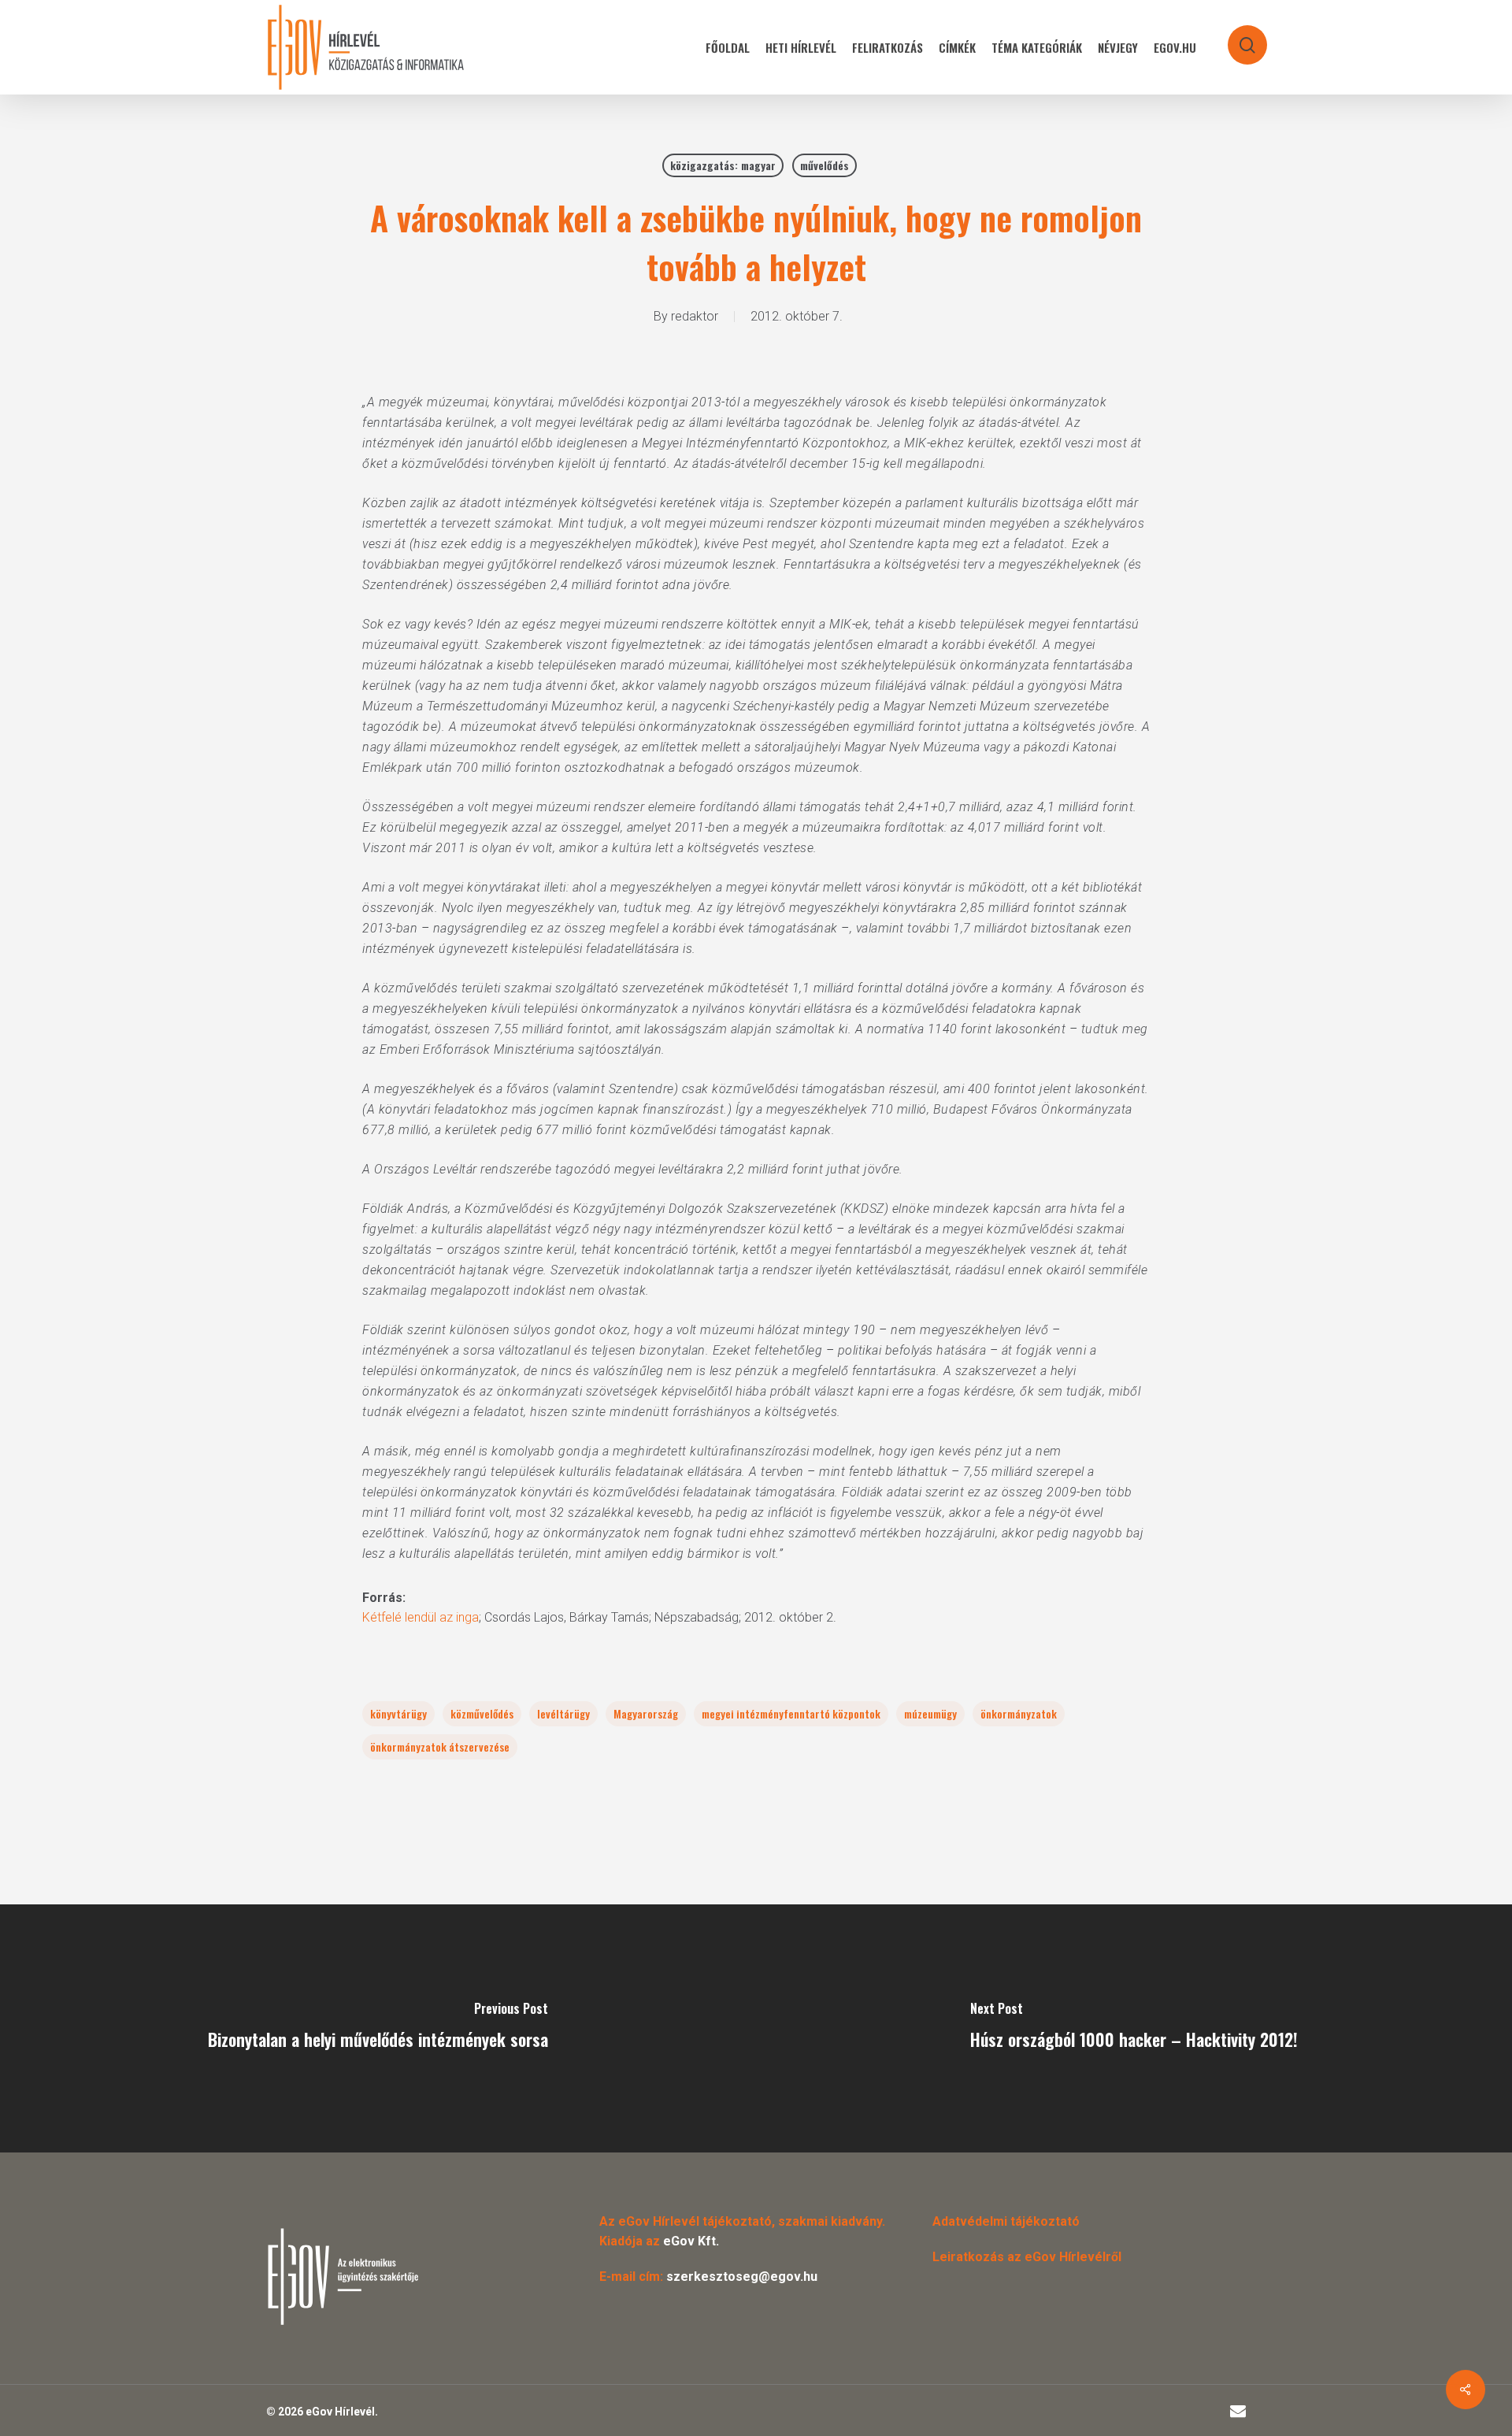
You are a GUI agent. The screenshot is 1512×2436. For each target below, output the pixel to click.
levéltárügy (563, 1713)
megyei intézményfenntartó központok (791, 1713)
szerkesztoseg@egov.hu (742, 2277)
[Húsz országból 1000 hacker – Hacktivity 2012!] (1134, 2028)
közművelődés (482, 1713)
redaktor (695, 316)
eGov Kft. (691, 2241)
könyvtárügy (398, 1713)
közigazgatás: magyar (723, 165)
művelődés (825, 165)
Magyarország (646, 1713)
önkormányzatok (1019, 1713)
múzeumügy (930, 1713)
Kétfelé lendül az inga (421, 1617)
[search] (1237, 37)
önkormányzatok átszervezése (440, 1746)
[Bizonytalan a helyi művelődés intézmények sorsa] (378, 2028)
